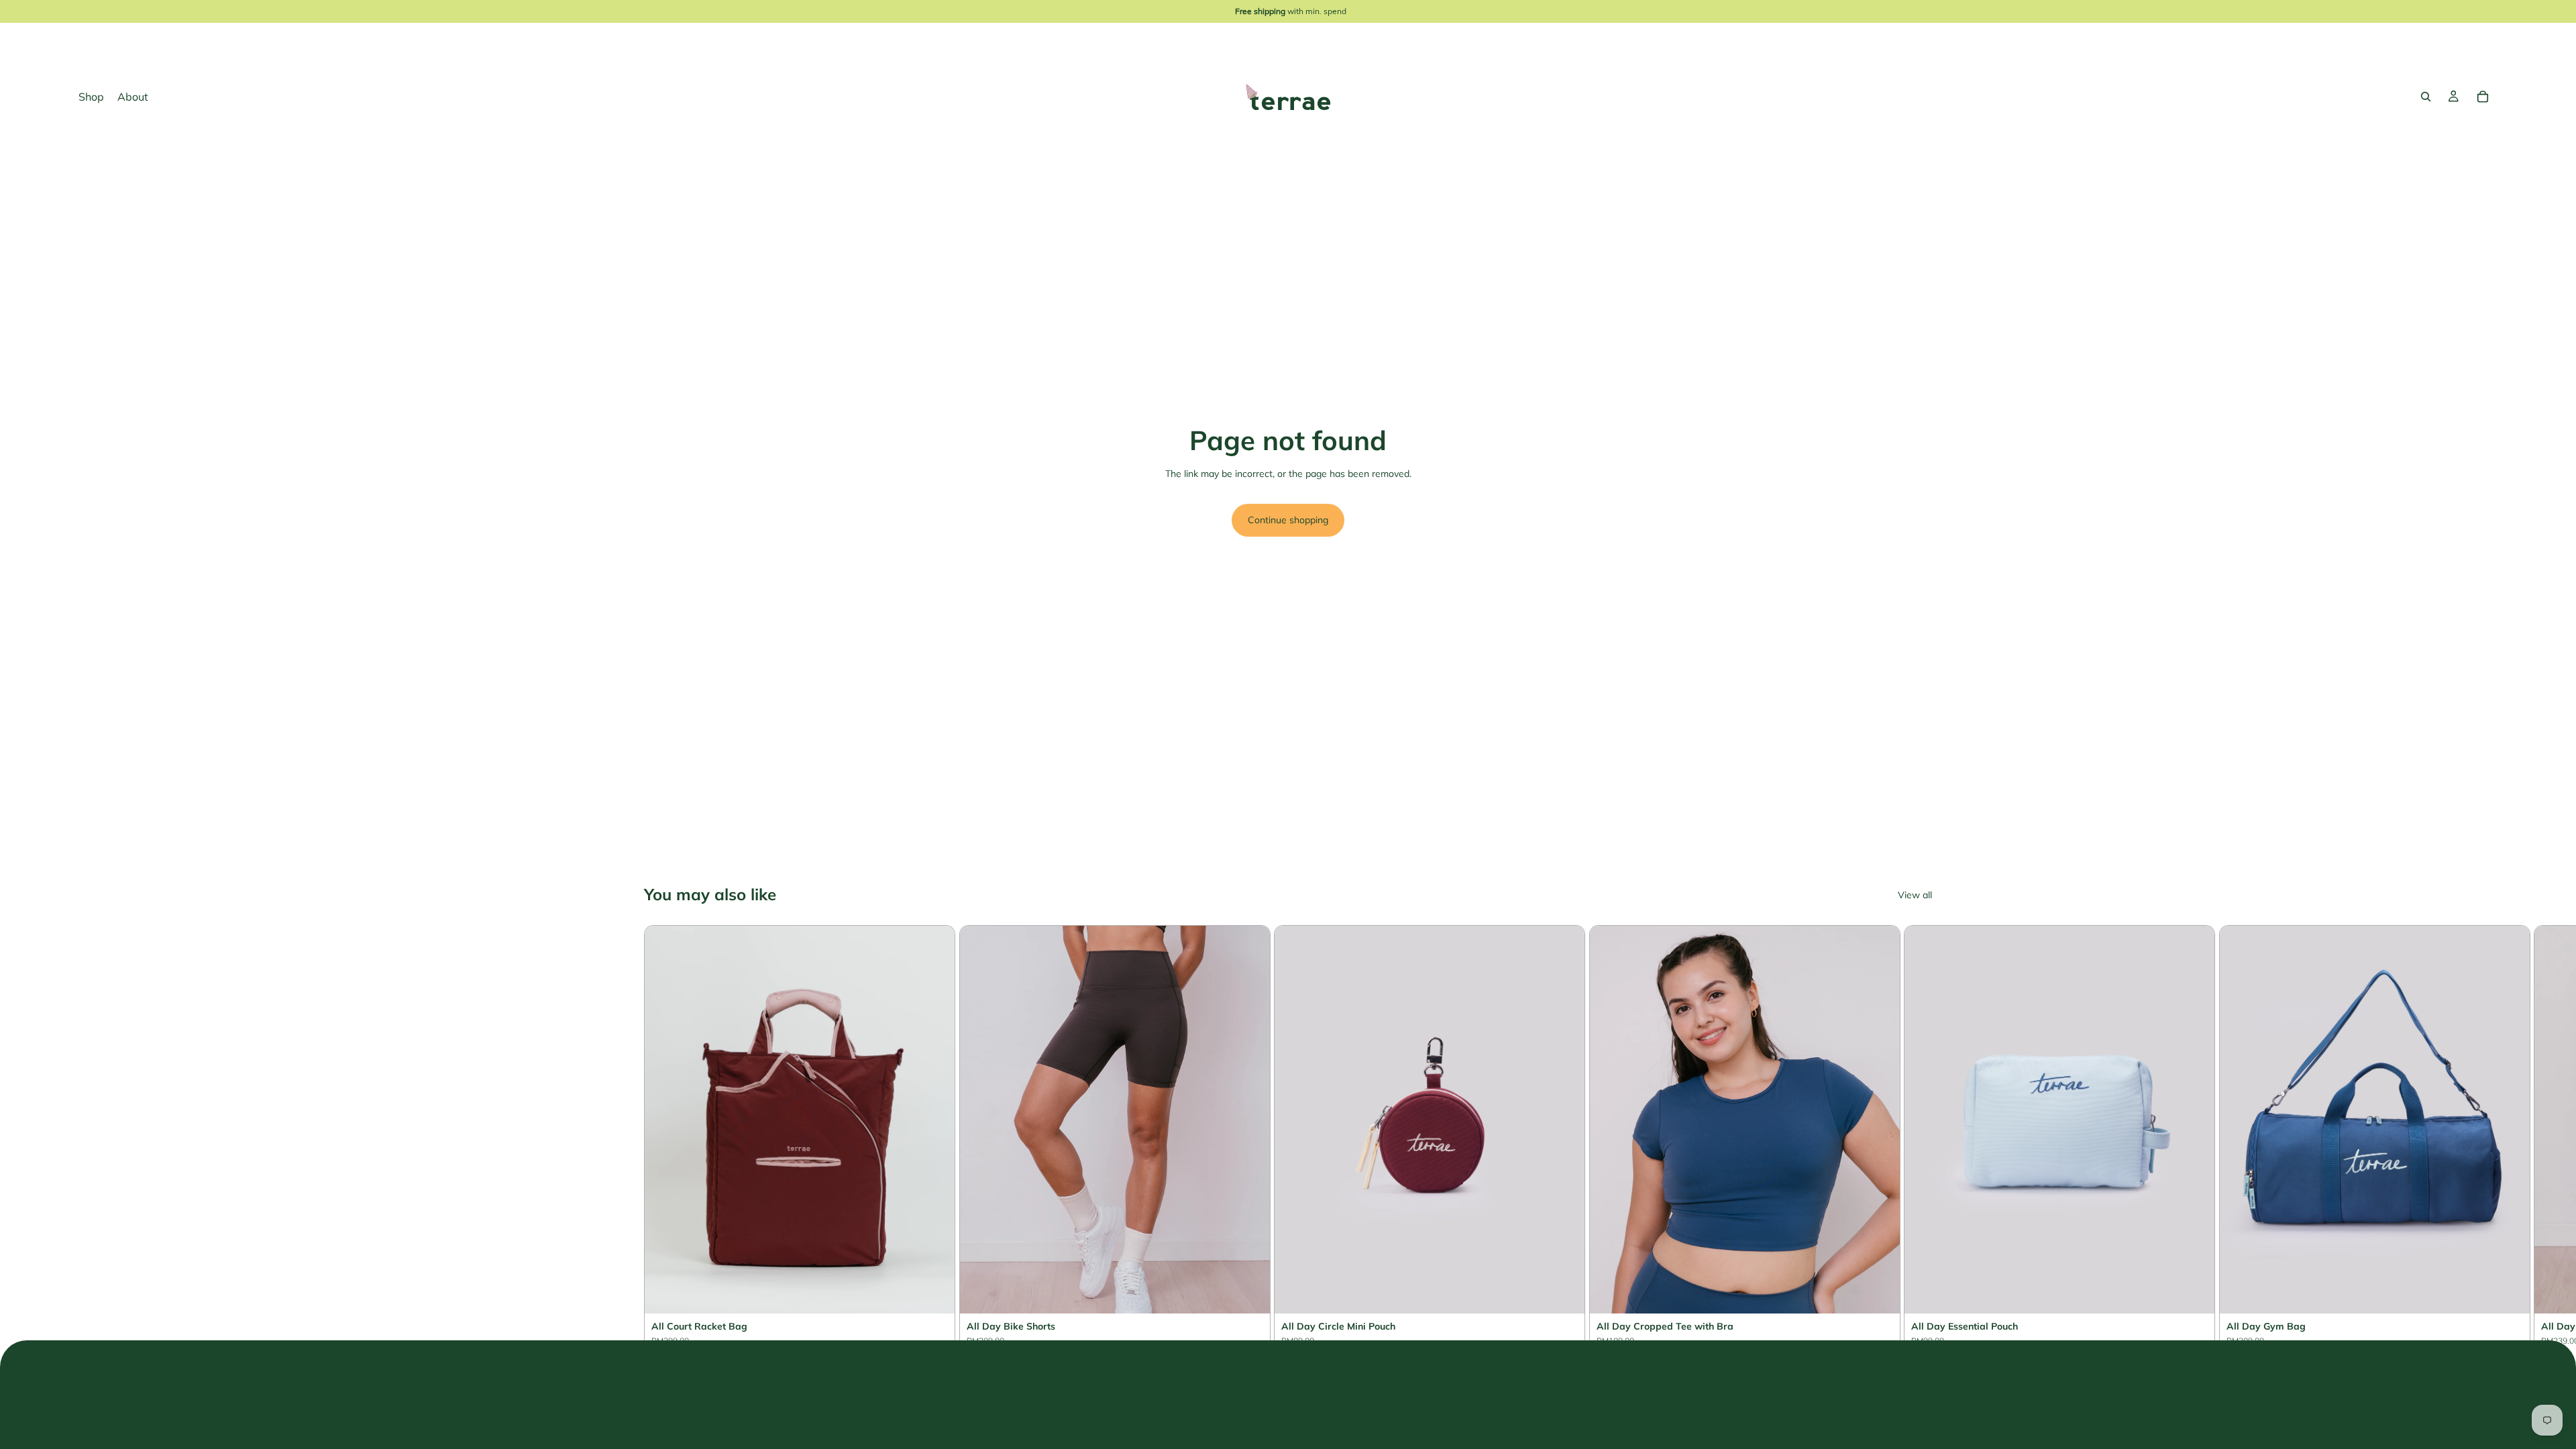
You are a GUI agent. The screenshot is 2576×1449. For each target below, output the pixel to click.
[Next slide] (1916, 1150)
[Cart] (2483, 97)
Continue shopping (1288, 520)
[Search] (2426, 97)
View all (1915, 895)
